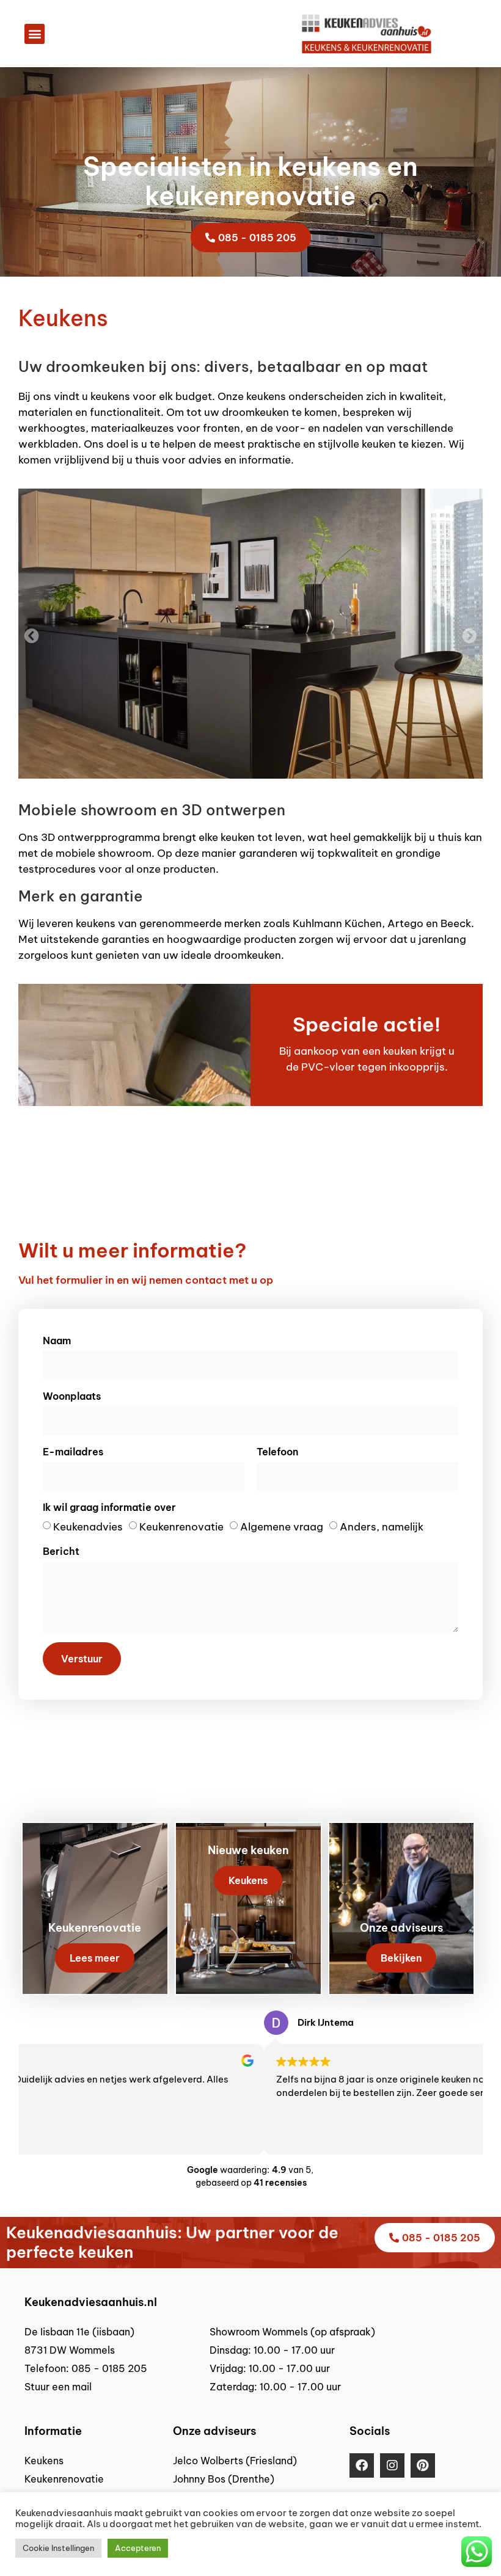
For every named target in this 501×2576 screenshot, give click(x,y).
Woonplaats (72, 1396)
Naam (57, 1341)
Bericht (61, 1551)
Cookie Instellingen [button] (58, 2548)
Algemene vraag (282, 1527)
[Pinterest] (423, 2465)
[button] (35, 34)
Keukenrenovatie (181, 1527)
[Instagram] (392, 2465)
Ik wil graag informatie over (109, 1507)
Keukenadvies (88, 1527)
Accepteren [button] (138, 2548)
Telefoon (277, 1452)
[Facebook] (362, 2465)
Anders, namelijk (382, 1527)
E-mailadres (73, 1452)
